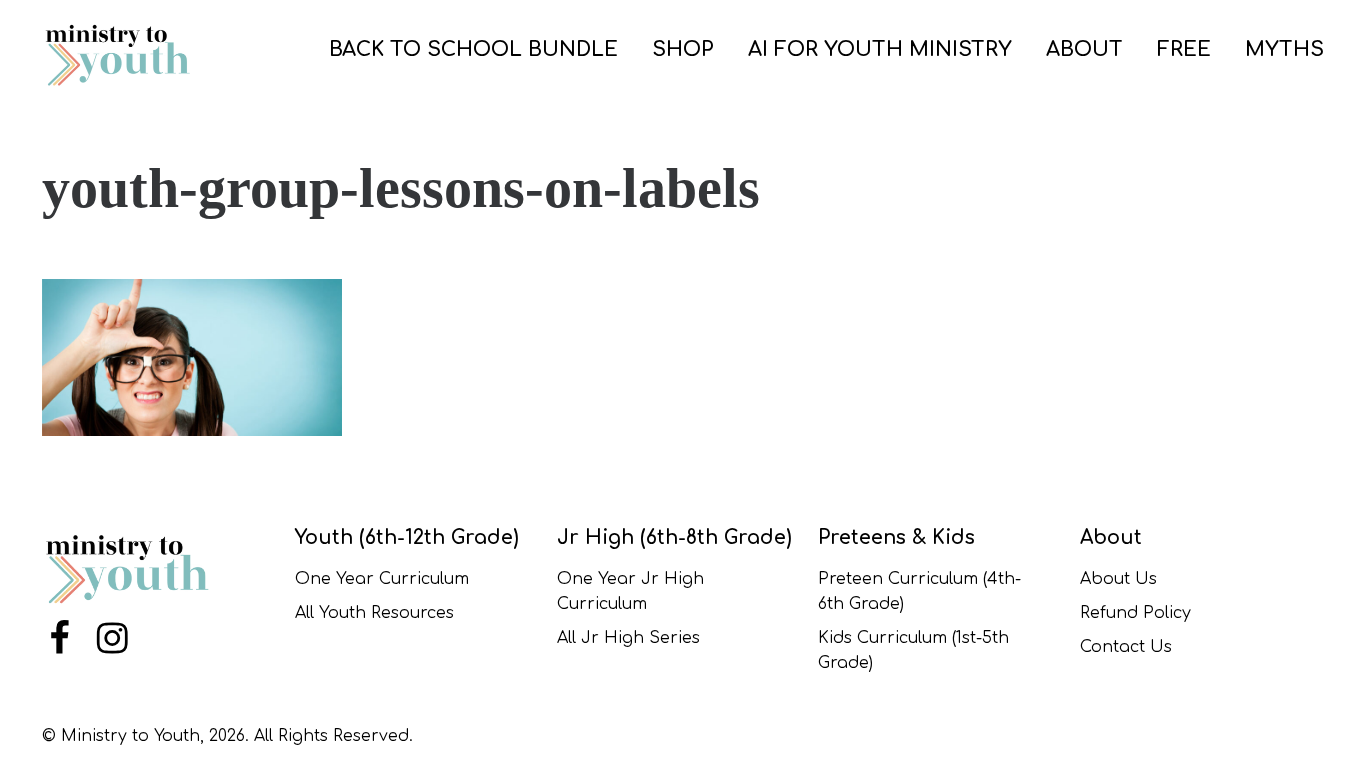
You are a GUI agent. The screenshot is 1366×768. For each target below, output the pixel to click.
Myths (1284, 49)
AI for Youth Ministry (880, 49)
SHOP (683, 49)
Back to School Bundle (473, 49)
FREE (1184, 49)
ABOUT (1084, 49)
